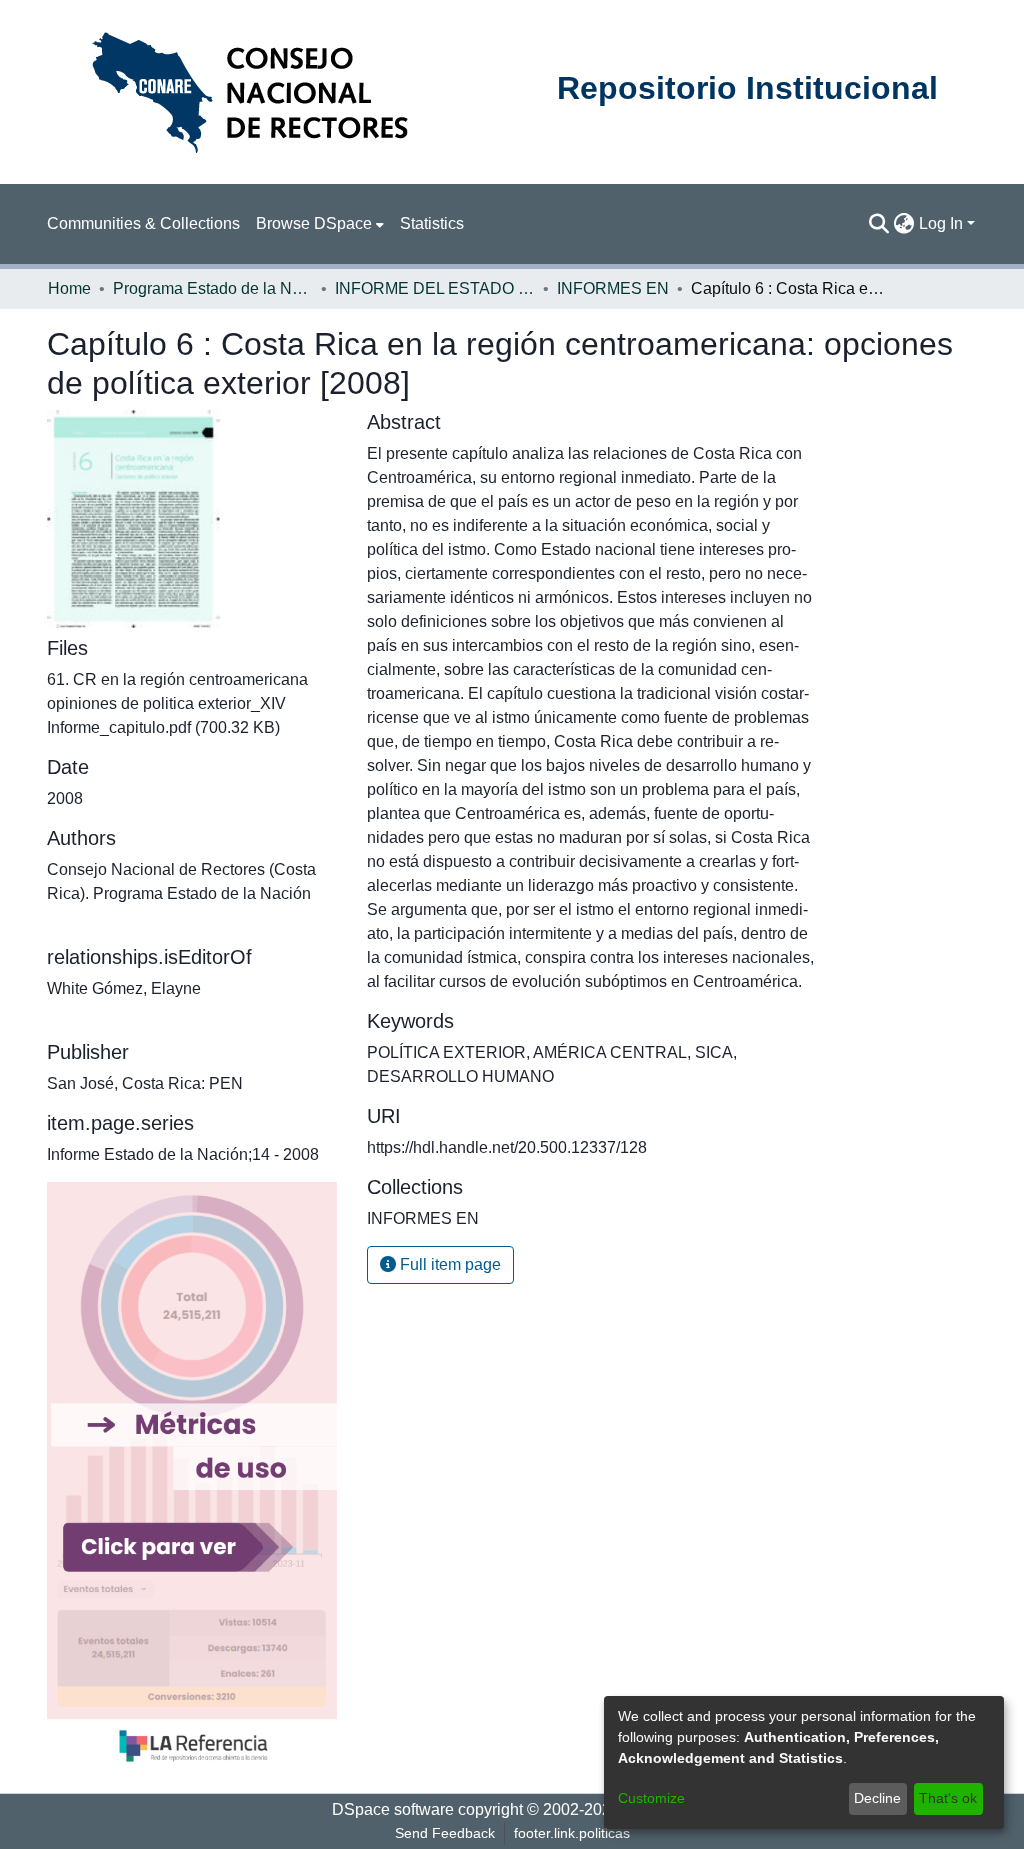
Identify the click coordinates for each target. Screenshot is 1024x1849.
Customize (651, 1798)
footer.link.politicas (572, 1833)
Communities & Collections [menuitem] (143, 223)
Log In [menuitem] (941, 223)
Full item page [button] (448, 1264)
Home (69, 288)
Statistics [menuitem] (432, 223)
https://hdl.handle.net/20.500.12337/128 (507, 1147)
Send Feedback (445, 1833)
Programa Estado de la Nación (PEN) (213, 288)
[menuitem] (320, 224)
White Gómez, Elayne (124, 988)
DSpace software (393, 1809)
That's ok (948, 1798)
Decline (877, 1798)
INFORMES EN (613, 288)
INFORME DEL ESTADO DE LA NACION (435, 288)
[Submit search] (879, 224)
